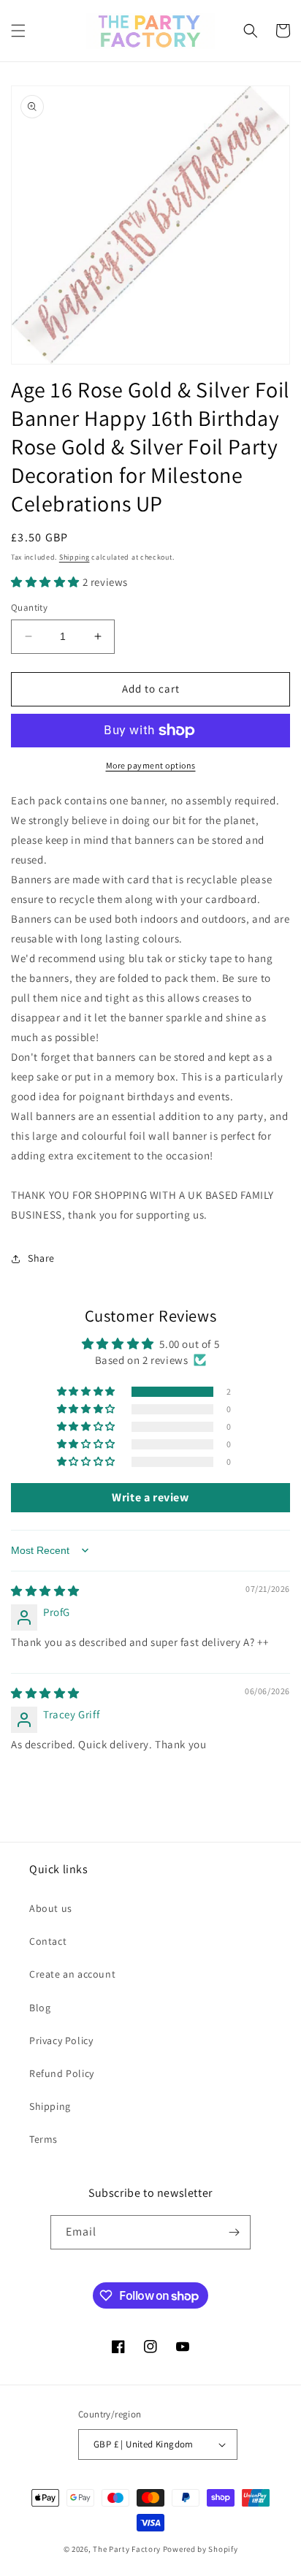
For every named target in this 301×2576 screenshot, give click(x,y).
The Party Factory (127, 2549)
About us (51, 1908)
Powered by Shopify (201, 2549)
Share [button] (41, 1258)
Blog (40, 2008)
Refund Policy (62, 2073)
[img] (45, 1591)
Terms (43, 2139)
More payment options (151, 765)
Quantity (29, 607)
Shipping (75, 557)
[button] (18, 31)
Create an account (72, 1974)
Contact (48, 1941)
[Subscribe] (234, 2232)
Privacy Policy (61, 2040)
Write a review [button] (150, 1497)
